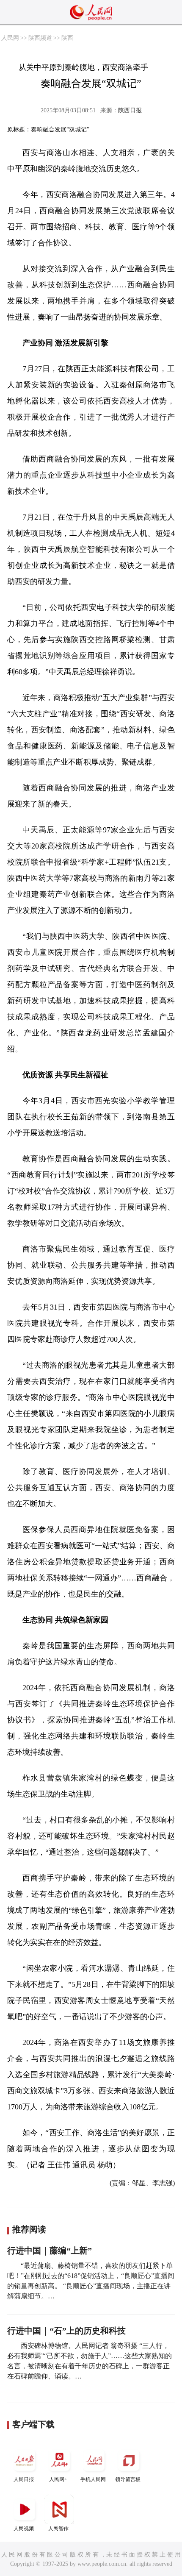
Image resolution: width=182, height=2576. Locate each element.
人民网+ (58, 2479)
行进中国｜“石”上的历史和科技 (66, 2331)
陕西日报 (130, 110)
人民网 (10, 38)
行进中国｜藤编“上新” (50, 2251)
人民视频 (24, 2529)
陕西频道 (40, 38)
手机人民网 (93, 2479)
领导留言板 (128, 2479)
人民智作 (58, 2529)
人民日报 (24, 2479)
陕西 (67, 38)
